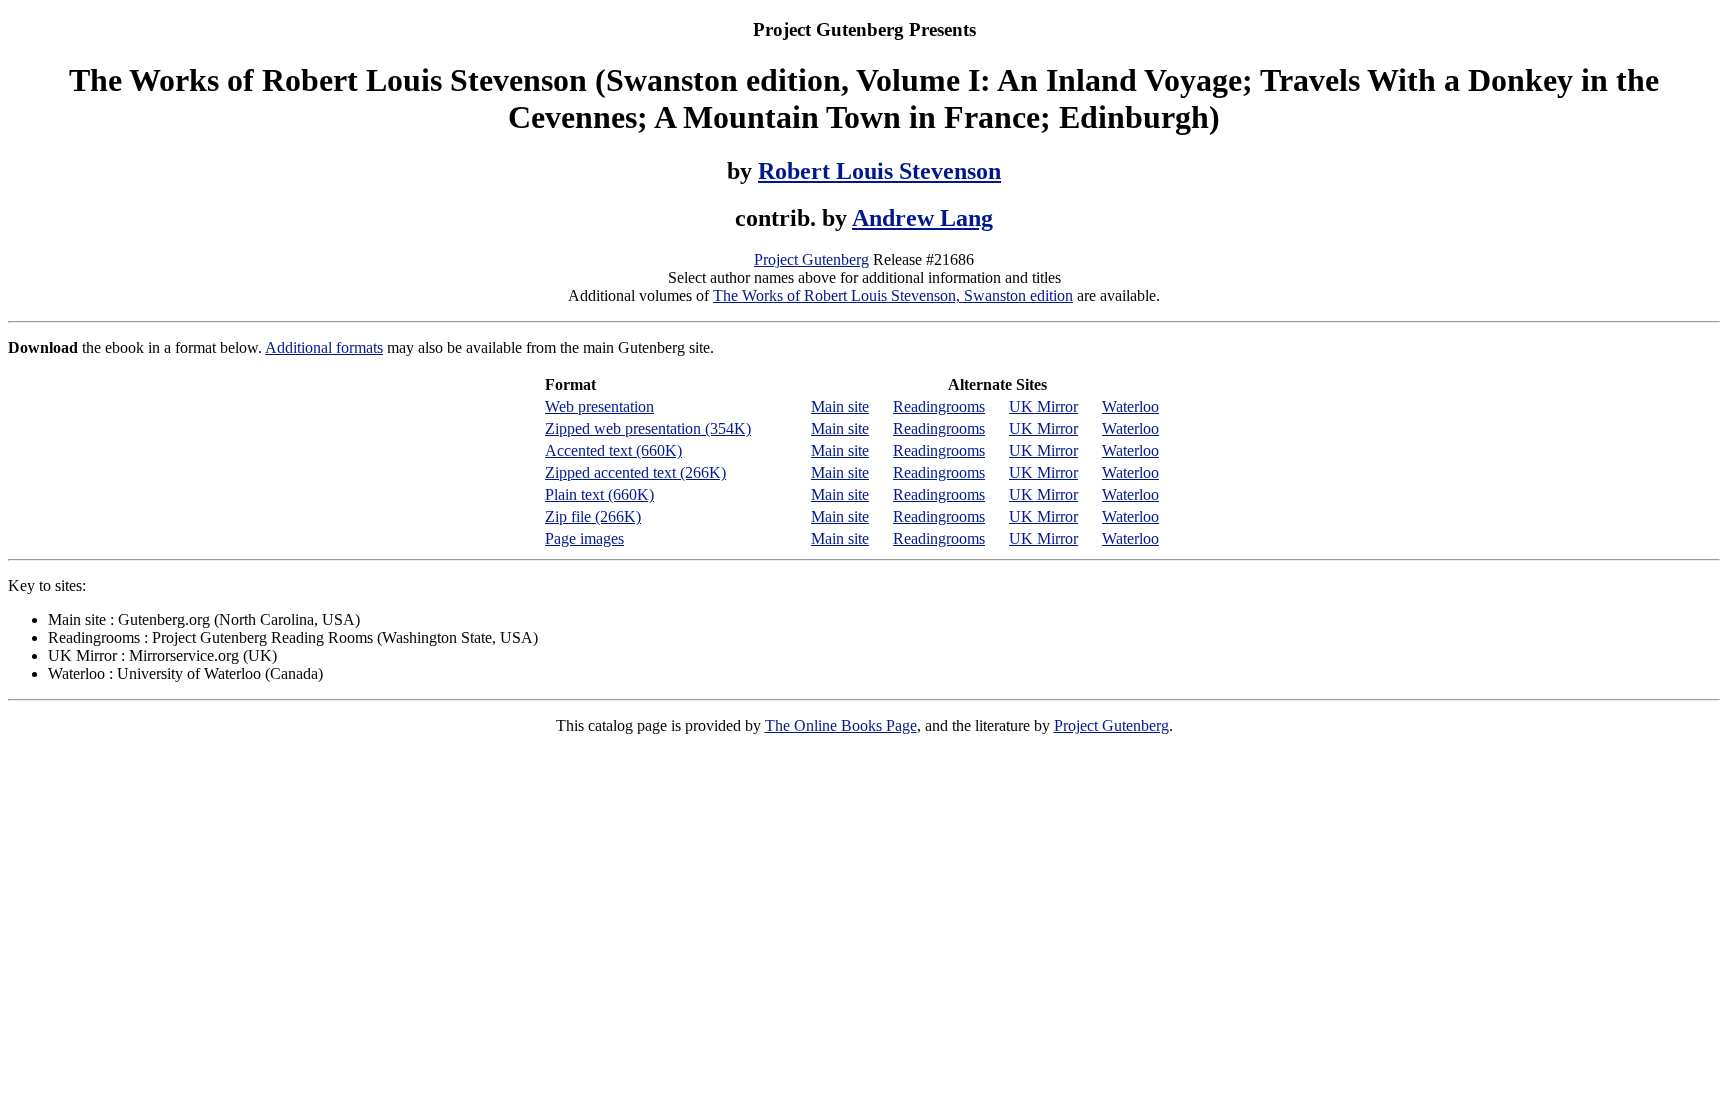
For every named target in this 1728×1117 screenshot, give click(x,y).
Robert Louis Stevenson (879, 171)
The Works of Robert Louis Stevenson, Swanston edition (893, 295)
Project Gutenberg (811, 259)
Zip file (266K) (593, 516)
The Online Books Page (841, 725)
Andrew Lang (922, 218)
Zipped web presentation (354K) (648, 428)
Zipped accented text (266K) (635, 472)
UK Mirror (1043, 406)
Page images (584, 538)
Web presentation (599, 406)
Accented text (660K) (613, 450)
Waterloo (1130, 406)
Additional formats (324, 347)
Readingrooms (939, 406)
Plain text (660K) (599, 494)
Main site (840, 406)
